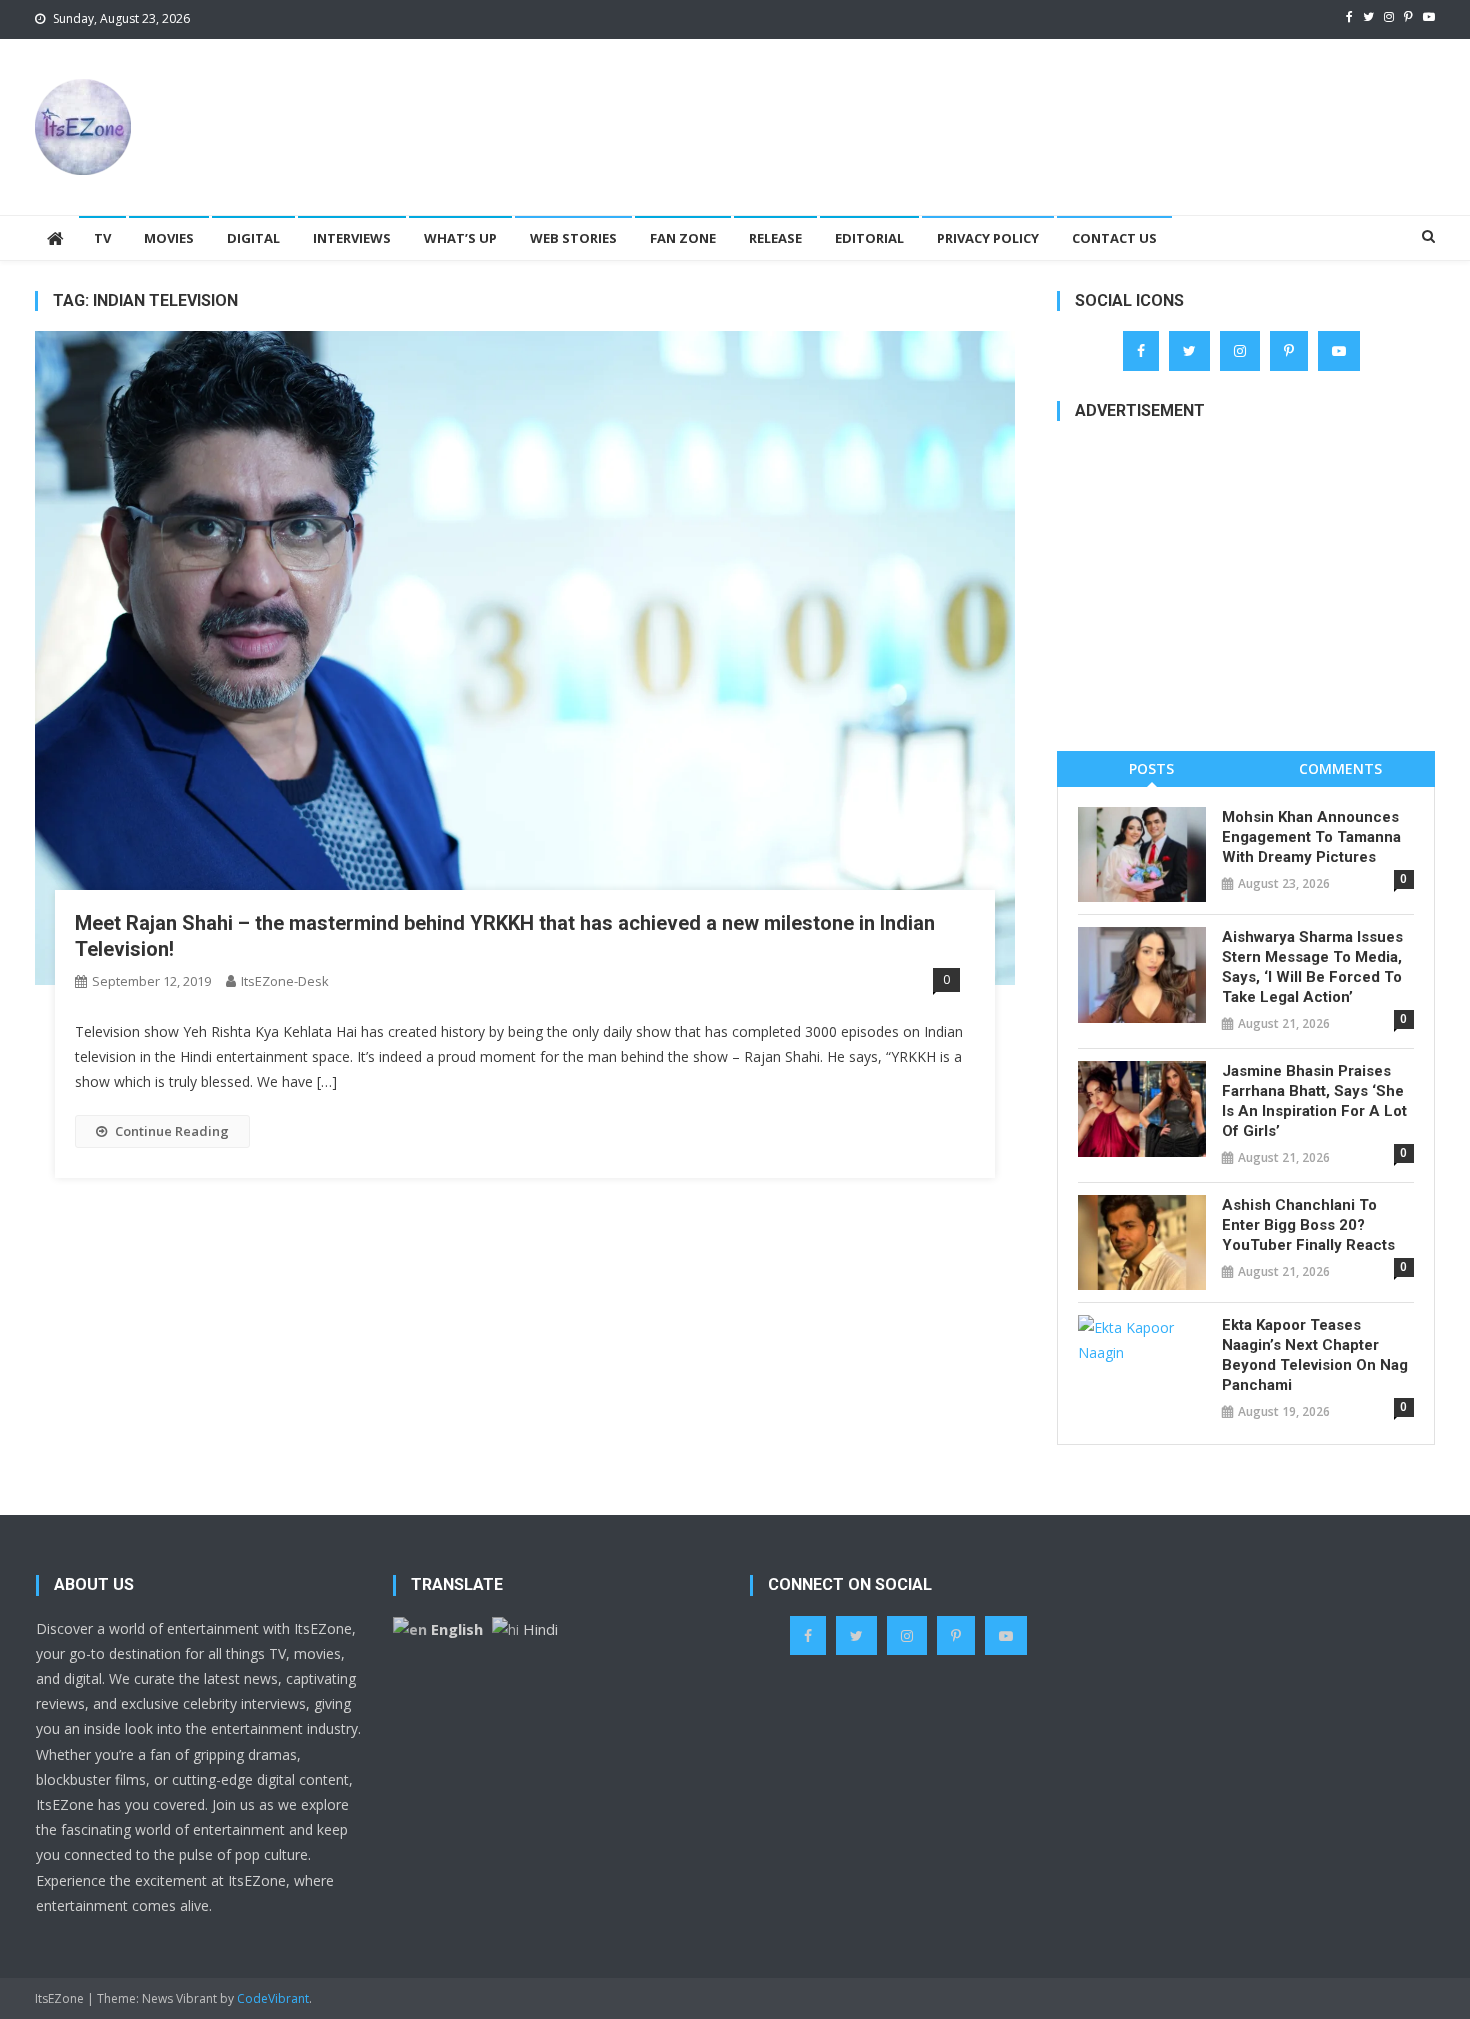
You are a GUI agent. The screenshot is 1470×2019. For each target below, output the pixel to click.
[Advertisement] (1071, 104)
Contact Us (1114, 238)
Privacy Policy (988, 238)
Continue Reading (172, 1131)
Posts (1151, 768)
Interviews (352, 238)
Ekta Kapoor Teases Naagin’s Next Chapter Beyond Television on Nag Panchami (1315, 1355)
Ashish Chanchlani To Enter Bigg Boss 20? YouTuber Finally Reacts (1308, 1225)
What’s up (460, 238)
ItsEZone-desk (285, 981)
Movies (169, 238)
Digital (253, 238)
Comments (1340, 768)
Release (775, 238)
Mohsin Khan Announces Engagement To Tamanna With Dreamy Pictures (1311, 837)
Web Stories (573, 238)
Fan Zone (683, 238)
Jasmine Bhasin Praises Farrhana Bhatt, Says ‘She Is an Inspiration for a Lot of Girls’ (1314, 1101)
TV (102, 238)
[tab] (1151, 768)
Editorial (869, 238)
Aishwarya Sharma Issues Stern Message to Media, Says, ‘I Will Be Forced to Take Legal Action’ (1312, 967)
